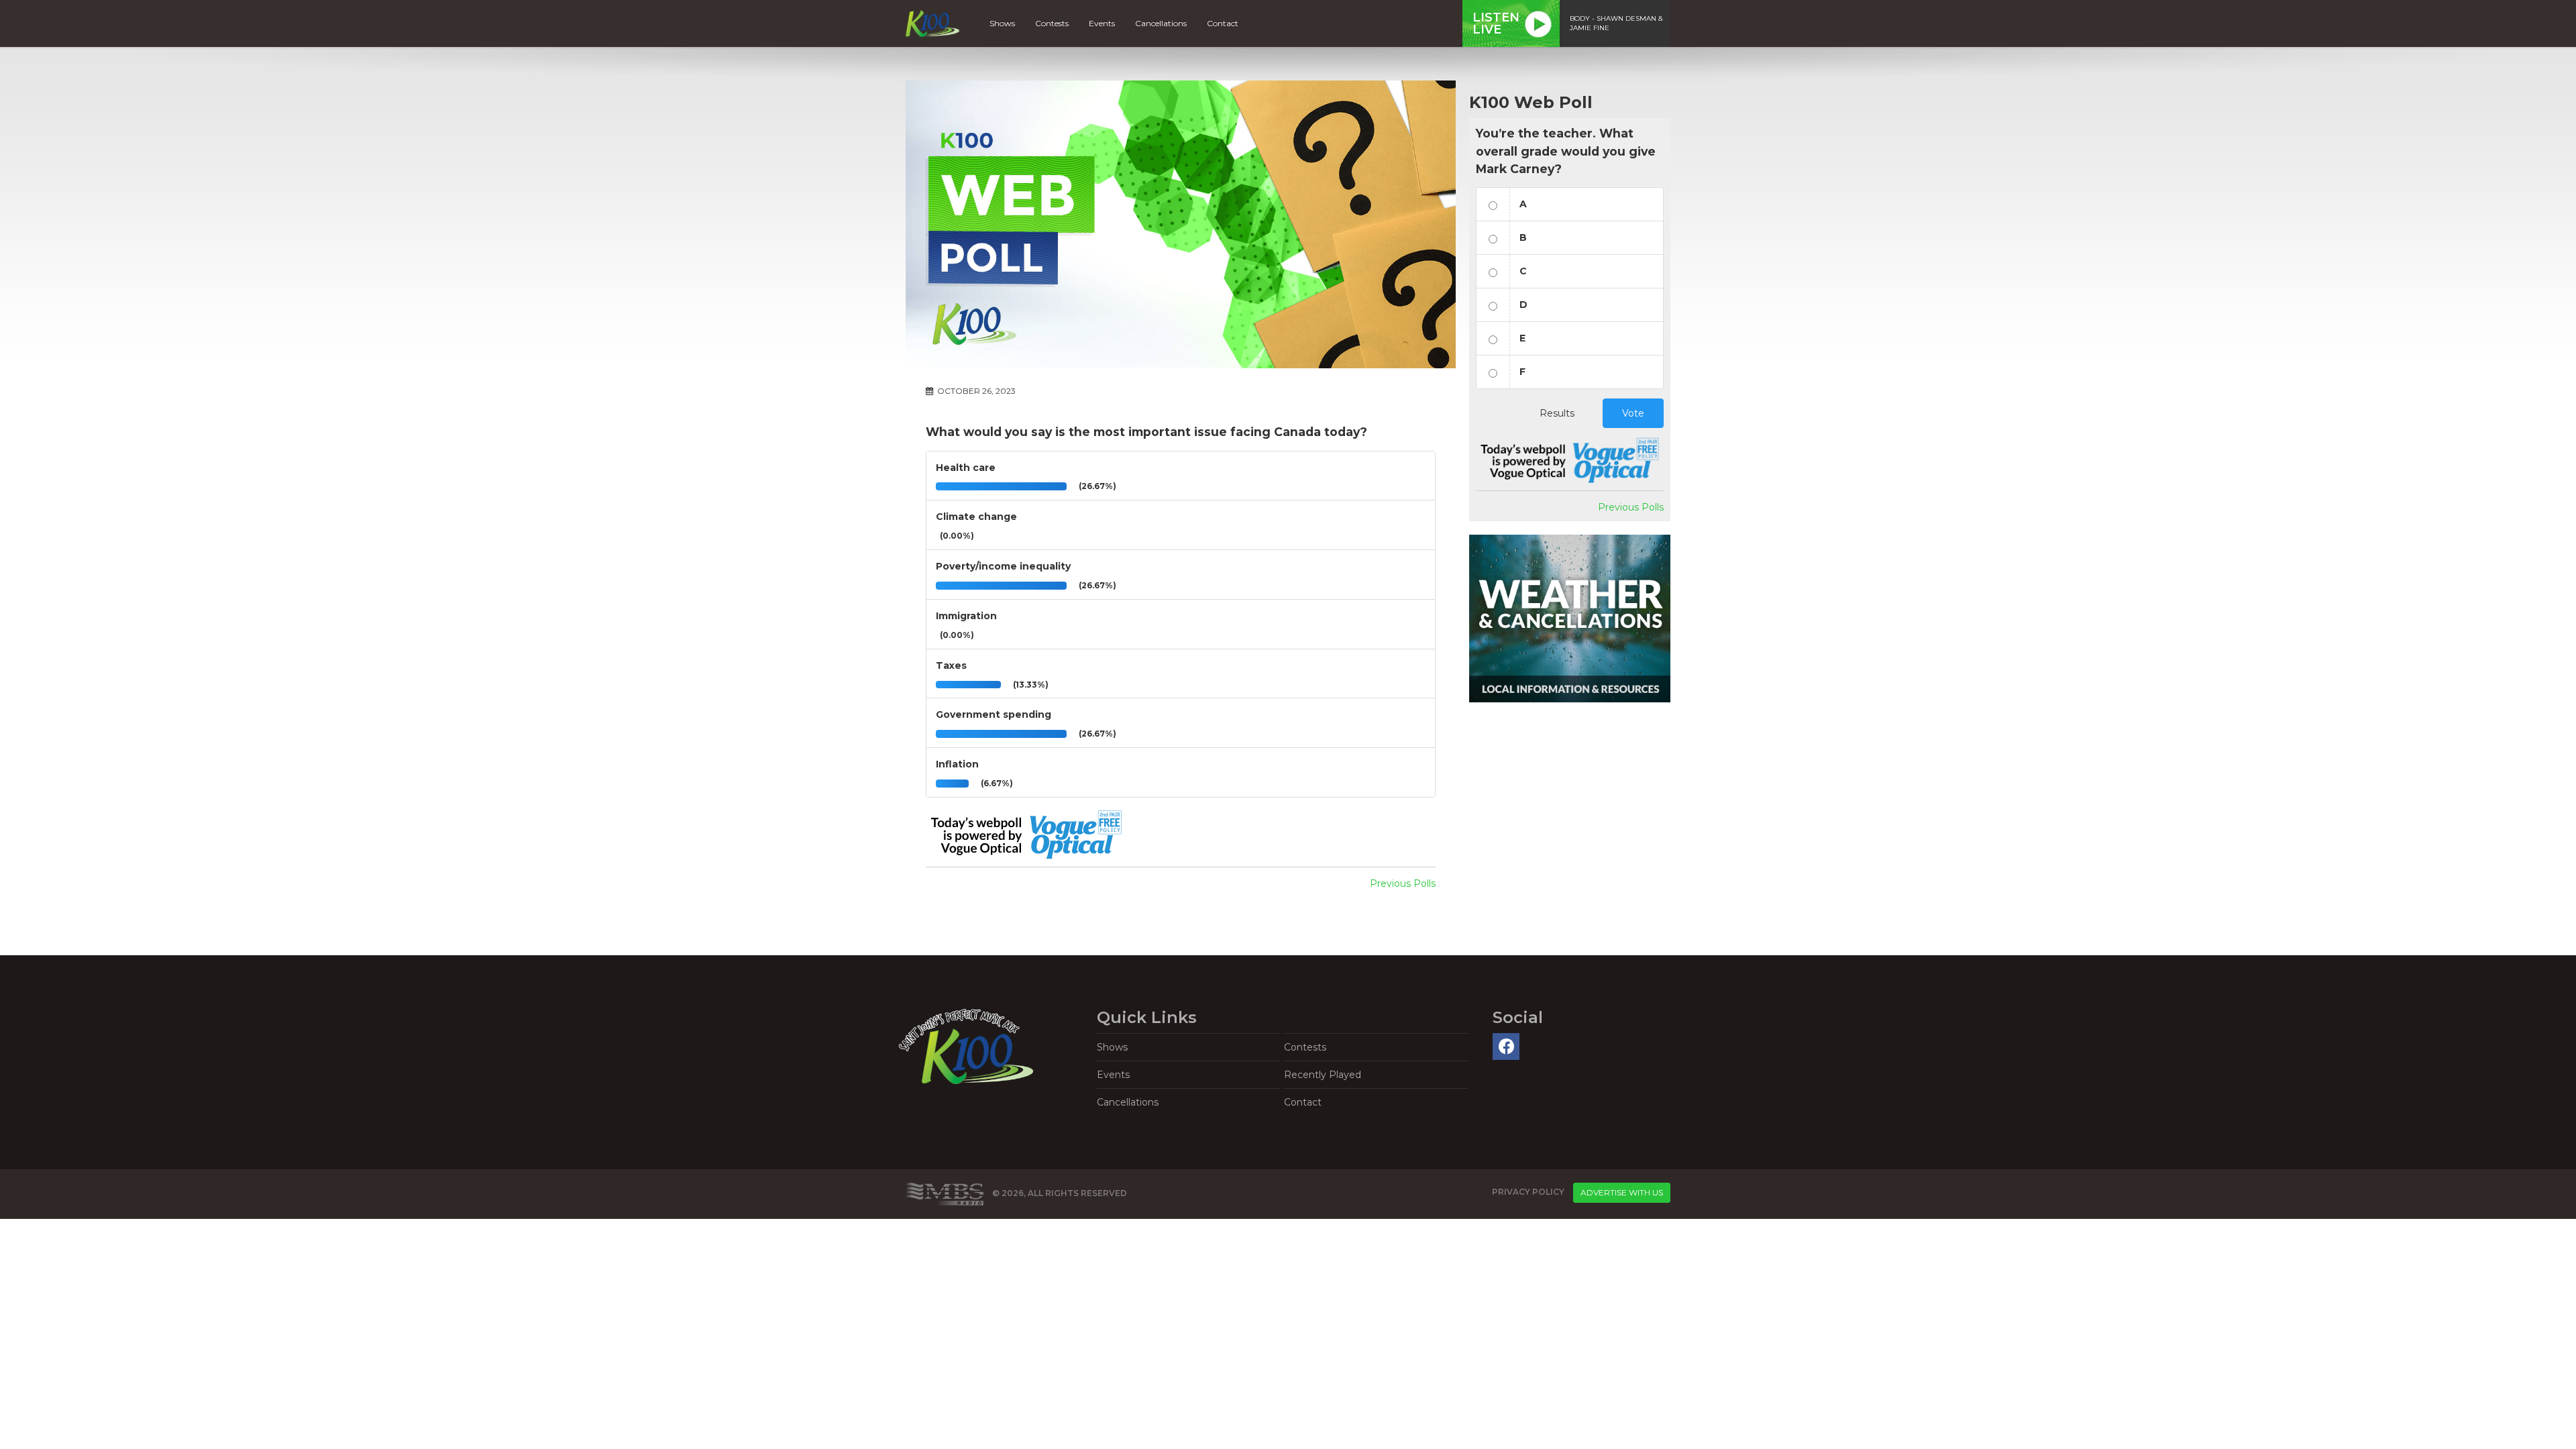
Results (1557, 413)
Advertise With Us (1622, 1192)
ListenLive (1496, 23)
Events (1102, 23)
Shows (1002, 23)
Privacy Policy (1528, 1192)
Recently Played (1323, 1075)
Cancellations (1161, 23)
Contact (1223, 23)
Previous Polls (1403, 883)
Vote (1633, 413)
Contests (1052, 23)
